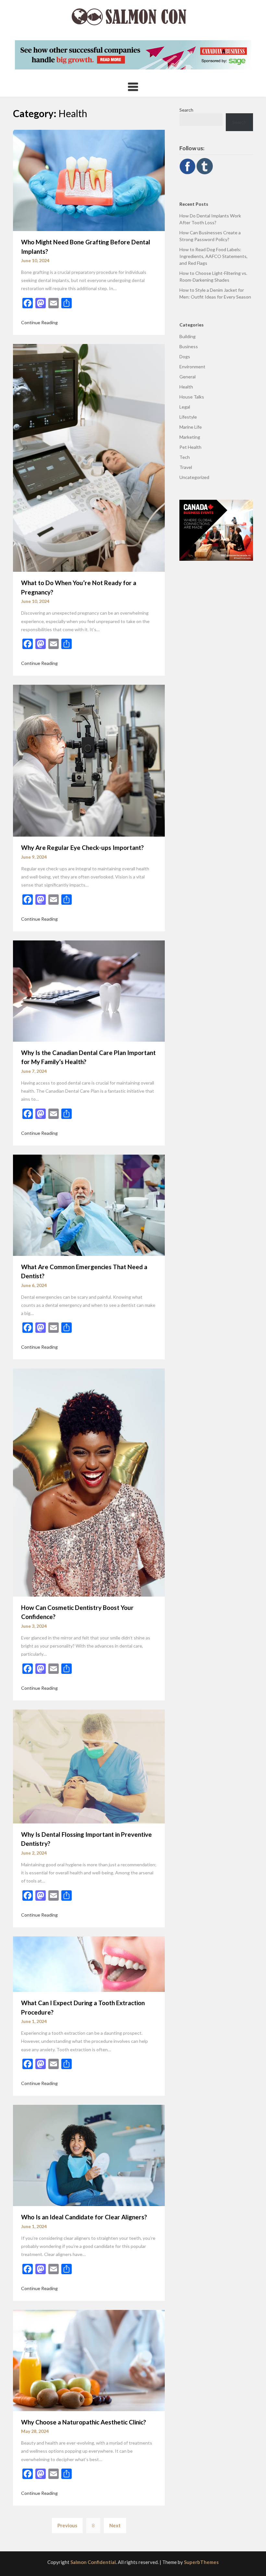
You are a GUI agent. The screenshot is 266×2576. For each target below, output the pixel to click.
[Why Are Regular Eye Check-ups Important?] (89, 760)
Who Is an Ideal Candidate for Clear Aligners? (84, 2217)
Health (186, 387)
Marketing (190, 437)
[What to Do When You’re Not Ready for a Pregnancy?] (89, 457)
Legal (185, 407)
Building (187, 336)
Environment (192, 367)
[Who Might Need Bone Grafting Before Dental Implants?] (89, 180)
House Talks (192, 397)
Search (186, 110)
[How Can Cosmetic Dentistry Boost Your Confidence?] (89, 1482)
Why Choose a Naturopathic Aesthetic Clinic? (84, 2422)
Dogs (185, 356)
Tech (185, 457)
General (187, 377)
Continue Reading (39, 322)
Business (189, 346)
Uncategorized (194, 477)
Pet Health (190, 447)
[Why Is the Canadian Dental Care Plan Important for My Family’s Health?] (89, 990)
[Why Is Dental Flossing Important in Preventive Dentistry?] (89, 1766)
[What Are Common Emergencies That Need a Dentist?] (89, 1204)
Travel (186, 467)
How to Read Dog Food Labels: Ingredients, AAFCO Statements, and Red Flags (213, 256)
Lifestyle (188, 417)
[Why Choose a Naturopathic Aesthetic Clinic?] (89, 2360)
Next (115, 2525)
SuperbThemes (201, 2562)
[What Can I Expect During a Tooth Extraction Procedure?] (89, 1963)
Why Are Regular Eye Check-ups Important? (82, 847)
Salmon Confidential (93, 2562)
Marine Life (191, 427)
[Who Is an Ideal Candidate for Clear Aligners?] (89, 2155)
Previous (67, 2525)
